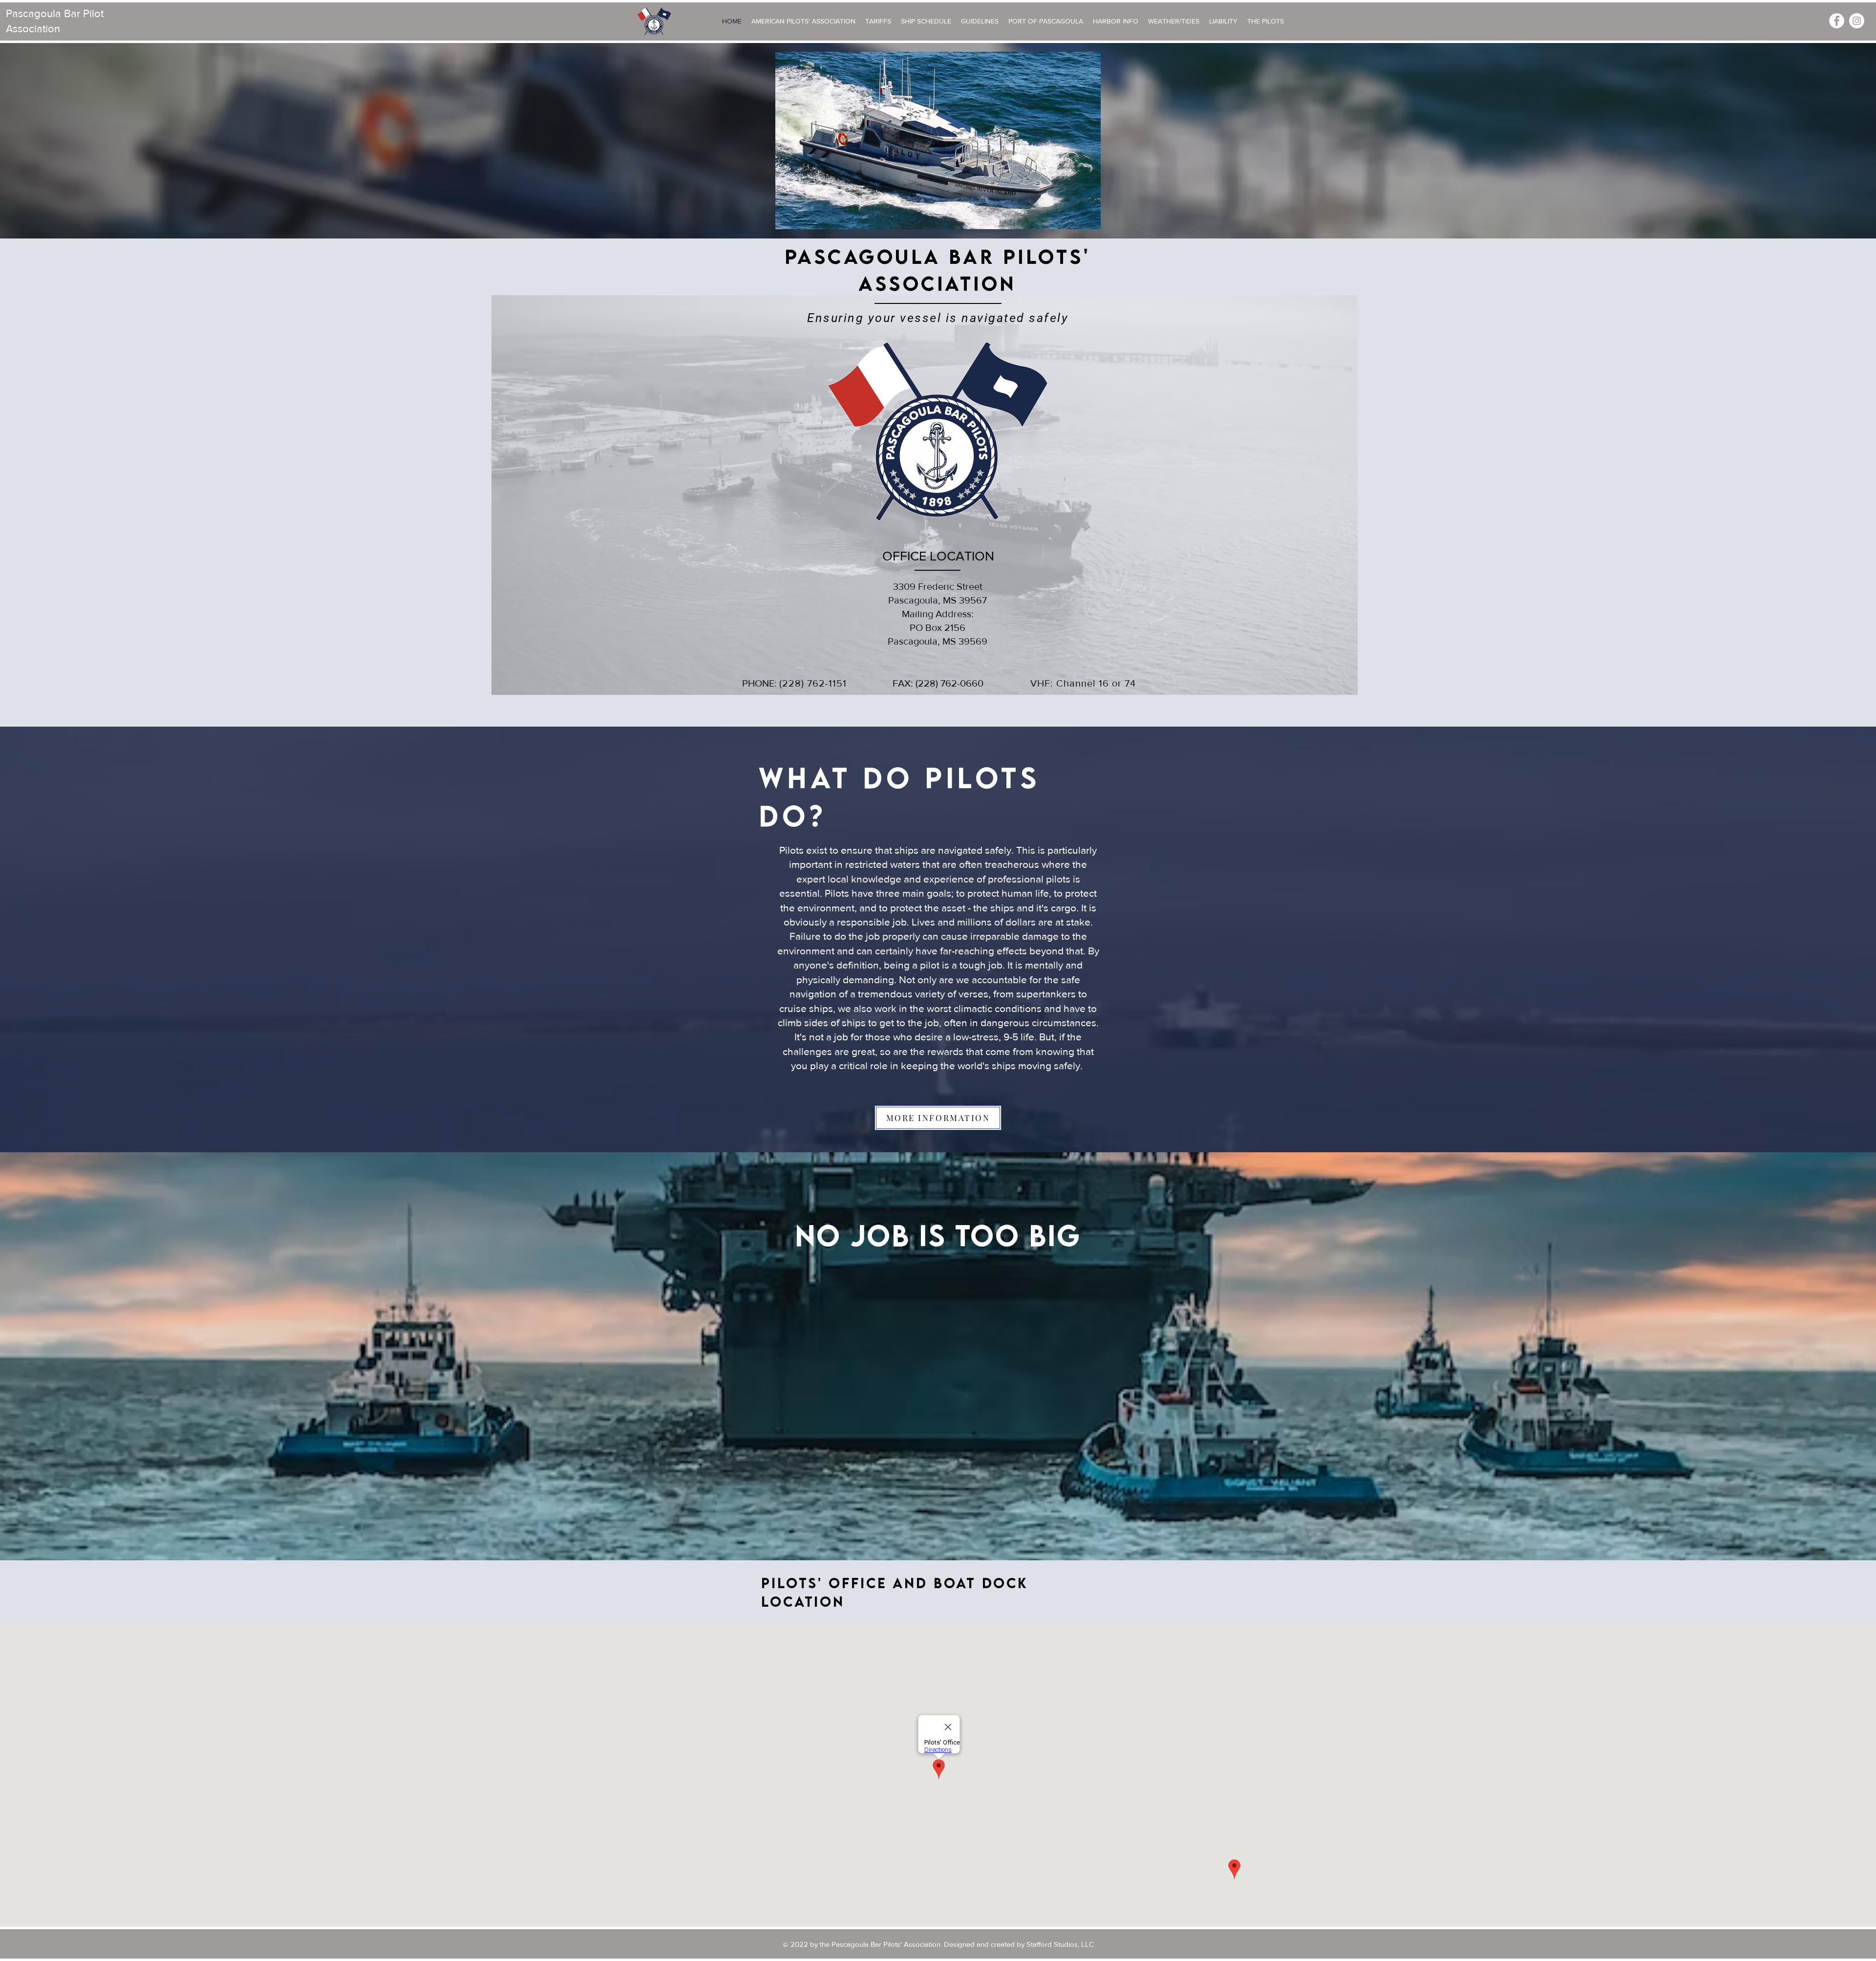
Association (33, 29)
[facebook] (1837, 21)
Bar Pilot (84, 13)
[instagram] (1857, 21)
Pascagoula (35, 13)
